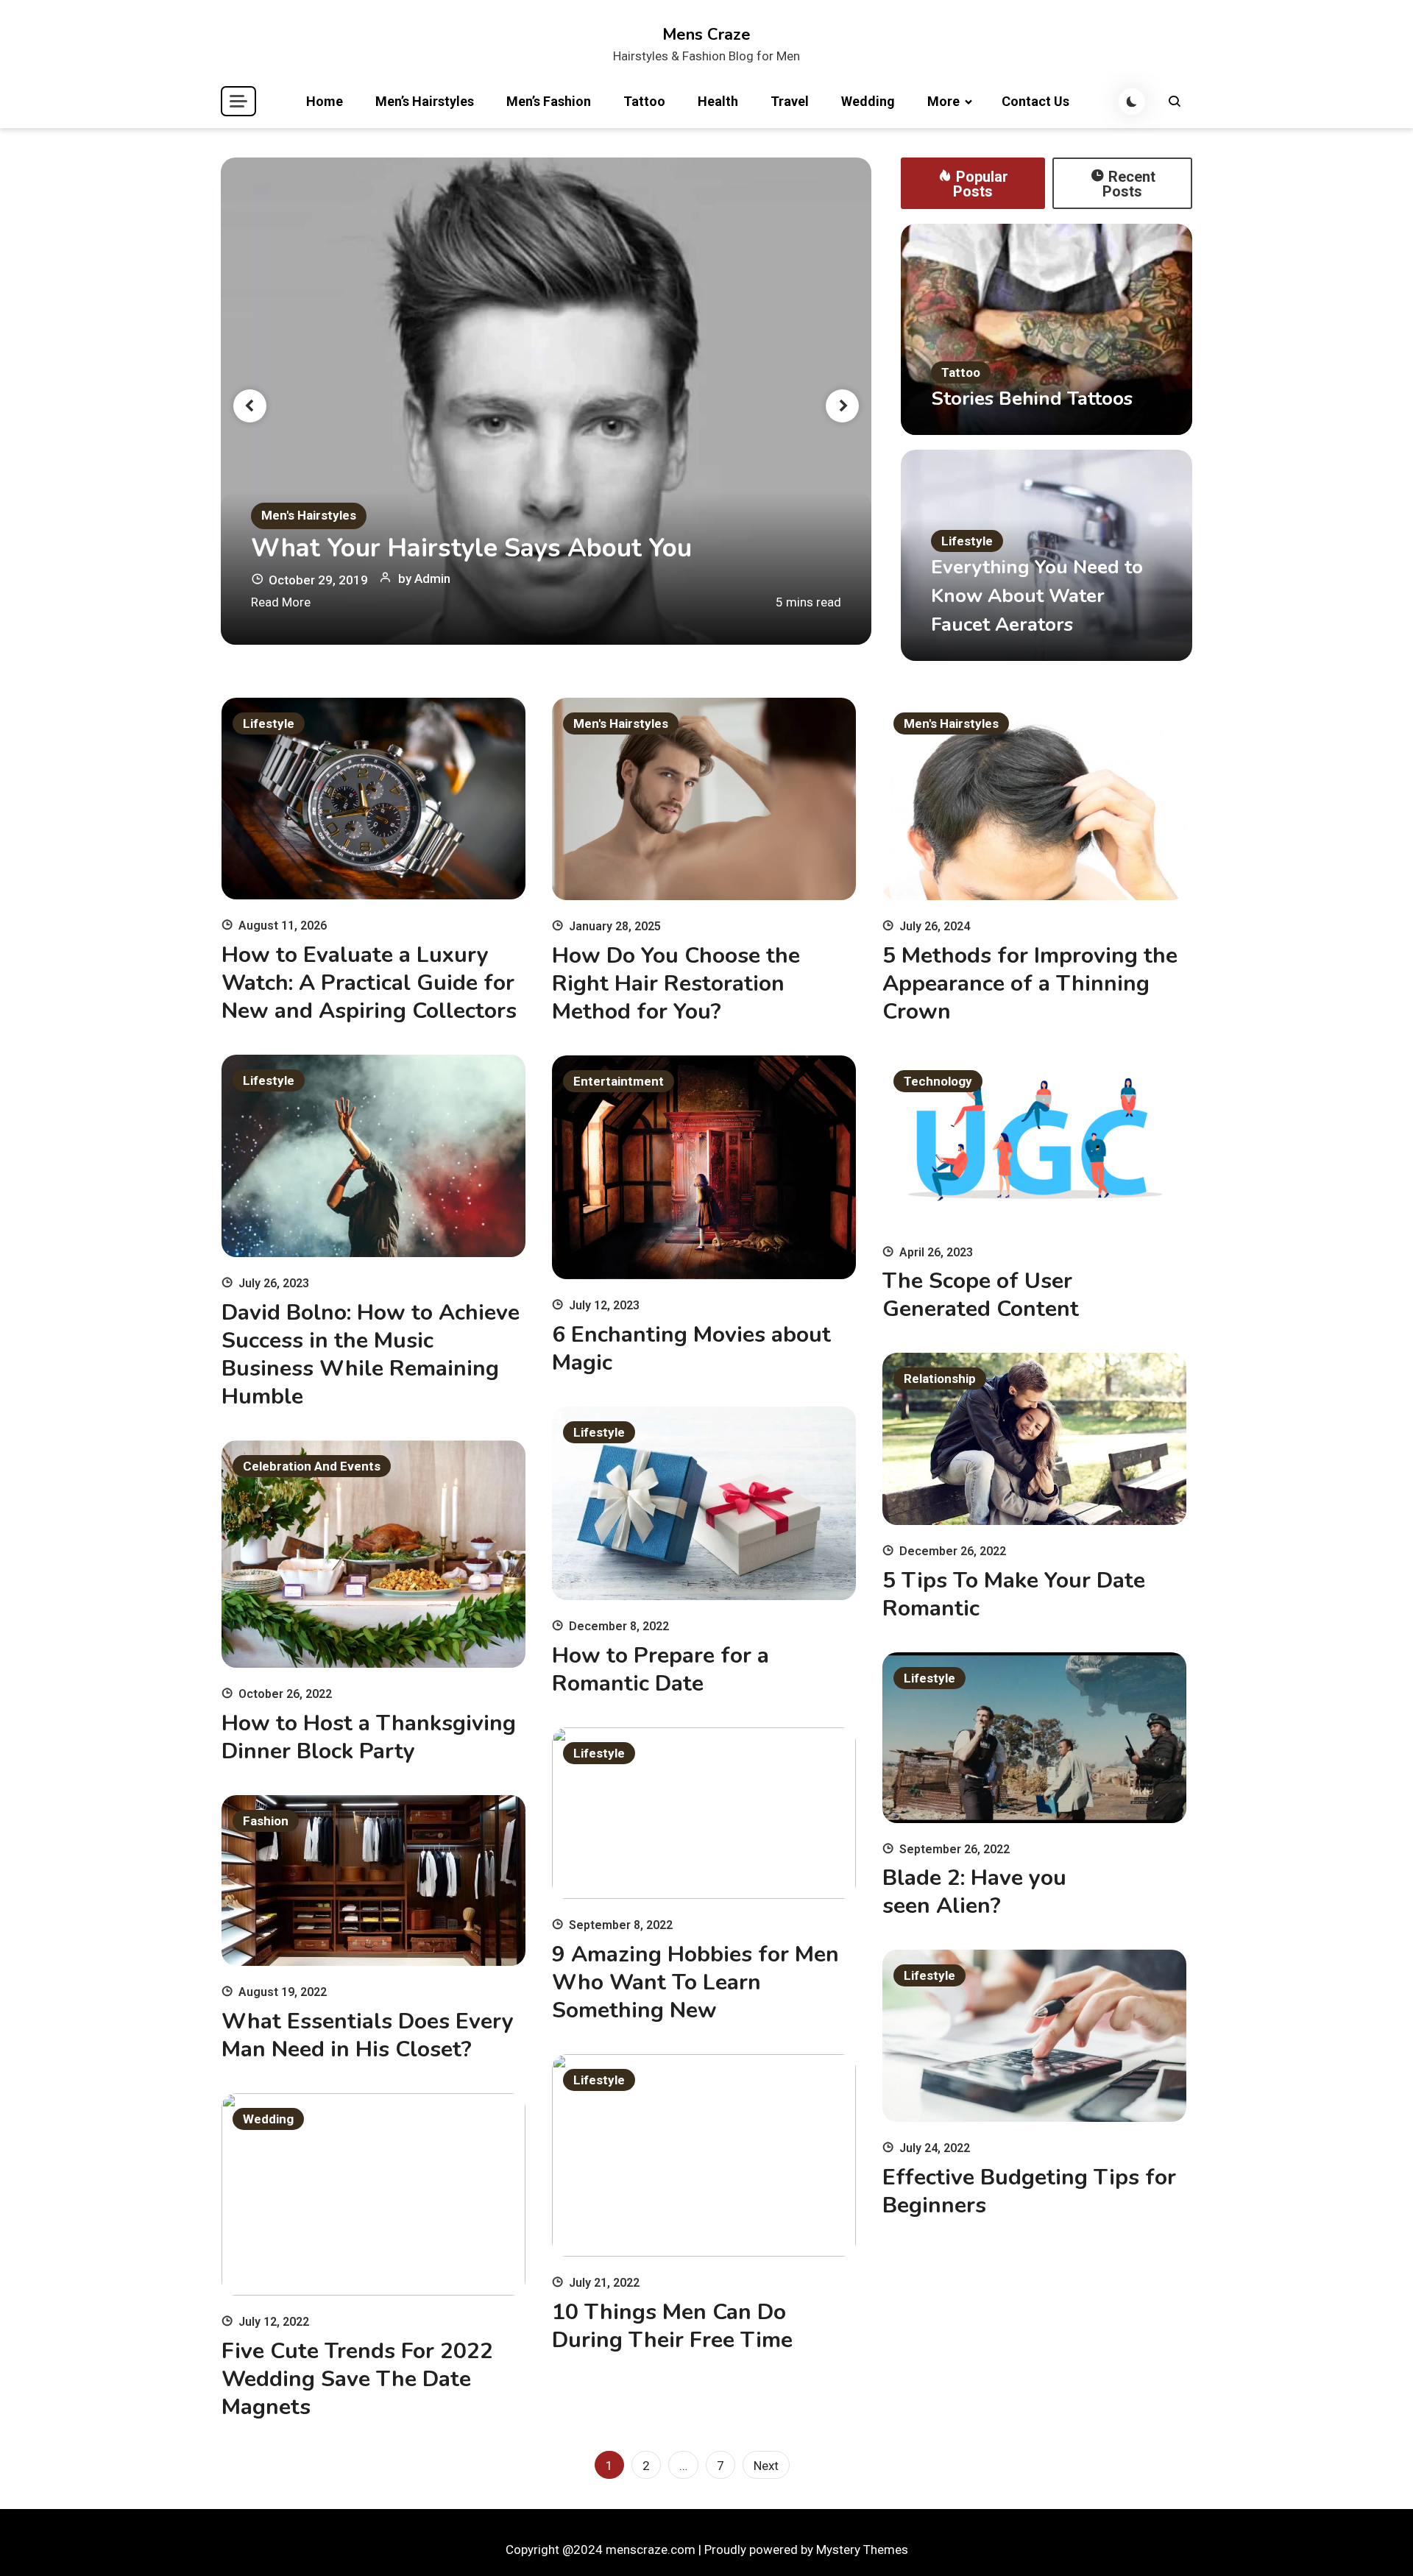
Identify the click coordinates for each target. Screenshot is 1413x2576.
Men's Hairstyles (309, 515)
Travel (790, 101)
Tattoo (644, 101)
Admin (432, 578)
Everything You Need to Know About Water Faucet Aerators (1037, 596)
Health (718, 101)
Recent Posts (1129, 184)
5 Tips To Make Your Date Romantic (1014, 1595)
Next (766, 2466)
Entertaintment (619, 1081)
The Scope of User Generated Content (981, 1295)
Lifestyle (967, 541)
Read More (281, 602)
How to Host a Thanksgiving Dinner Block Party (369, 1737)
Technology (938, 1081)
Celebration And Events (312, 1466)
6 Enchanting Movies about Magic (691, 1349)
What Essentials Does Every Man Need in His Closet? (368, 2035)
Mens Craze (706, 35)
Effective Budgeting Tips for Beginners (1029, 2191)
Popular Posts (981, 184)
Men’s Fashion (549, 101)
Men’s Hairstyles (425, 101)
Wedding (868, 101)
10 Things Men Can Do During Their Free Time (672, 2326)
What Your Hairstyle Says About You (471, 548)
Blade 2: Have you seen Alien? (974, 1892)
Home (325, 101)
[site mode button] (1132, 102)
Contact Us (1035, 101)
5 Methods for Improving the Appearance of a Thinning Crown (1030, 984)
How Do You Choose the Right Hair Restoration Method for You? (676, 984)
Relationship (940, 1379)
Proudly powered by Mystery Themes (806, 2550)
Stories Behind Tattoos (1032, 399)
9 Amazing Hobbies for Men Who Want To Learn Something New (695, 1982)
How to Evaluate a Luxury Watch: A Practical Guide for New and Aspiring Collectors (369, 983)
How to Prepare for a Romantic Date (661, 1670)
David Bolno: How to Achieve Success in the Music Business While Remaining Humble (371, 1355)
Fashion (266, 1821)
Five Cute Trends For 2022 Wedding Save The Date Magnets (357, 2379)
